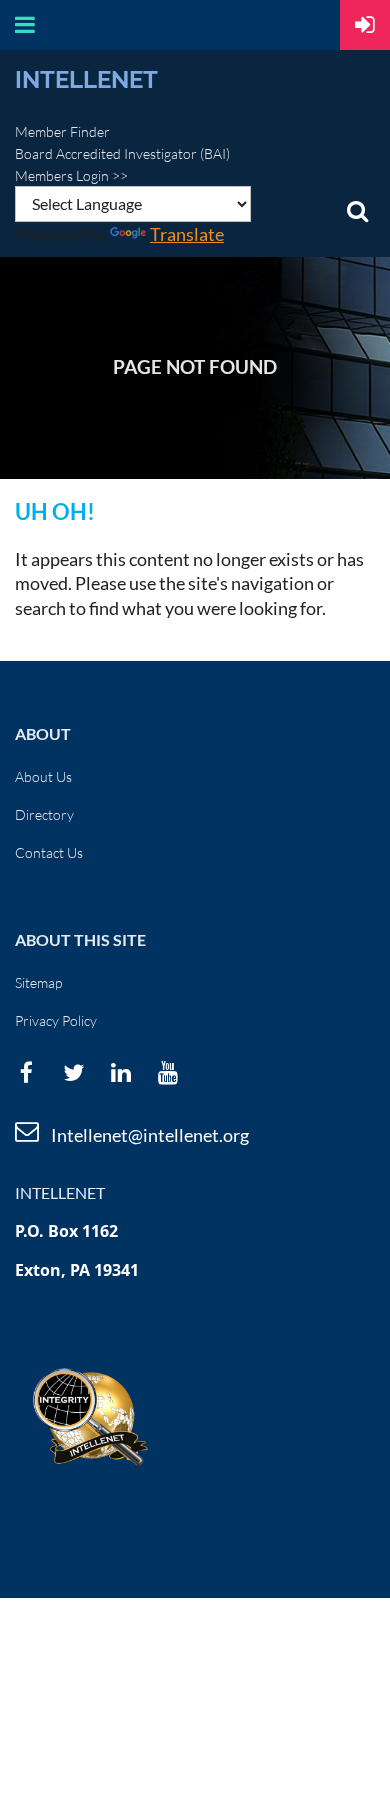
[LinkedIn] (120, 1072)
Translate (187, 234)
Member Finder (62, 131)
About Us (43, 776)
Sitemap (38, 982)
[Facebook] (26, 1072)
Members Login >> (71, 175)
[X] (73, 1072)
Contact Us (49, 852)
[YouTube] (167, 1072)
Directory (44, 814)
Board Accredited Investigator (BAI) (122, 153)
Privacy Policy (56, 1020)
